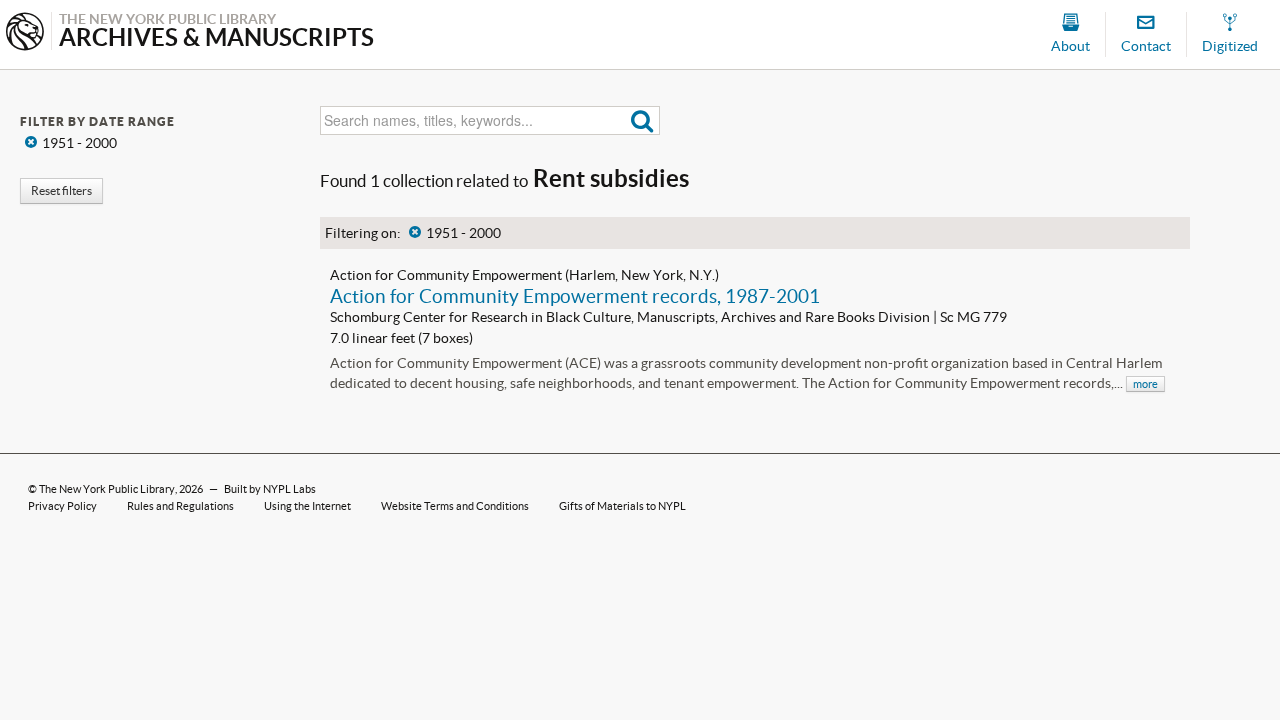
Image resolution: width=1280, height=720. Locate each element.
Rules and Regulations (180, 506)
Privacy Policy (62, 506)
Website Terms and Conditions (455, 506)
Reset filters (61, 190)
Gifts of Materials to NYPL (622, 506)
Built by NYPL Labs (270, 489)
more (1145, 384)
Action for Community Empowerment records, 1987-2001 (575, 296)
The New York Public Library (107, 489)
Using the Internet (307, 506)
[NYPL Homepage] (25, 33)
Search (642, 120)
